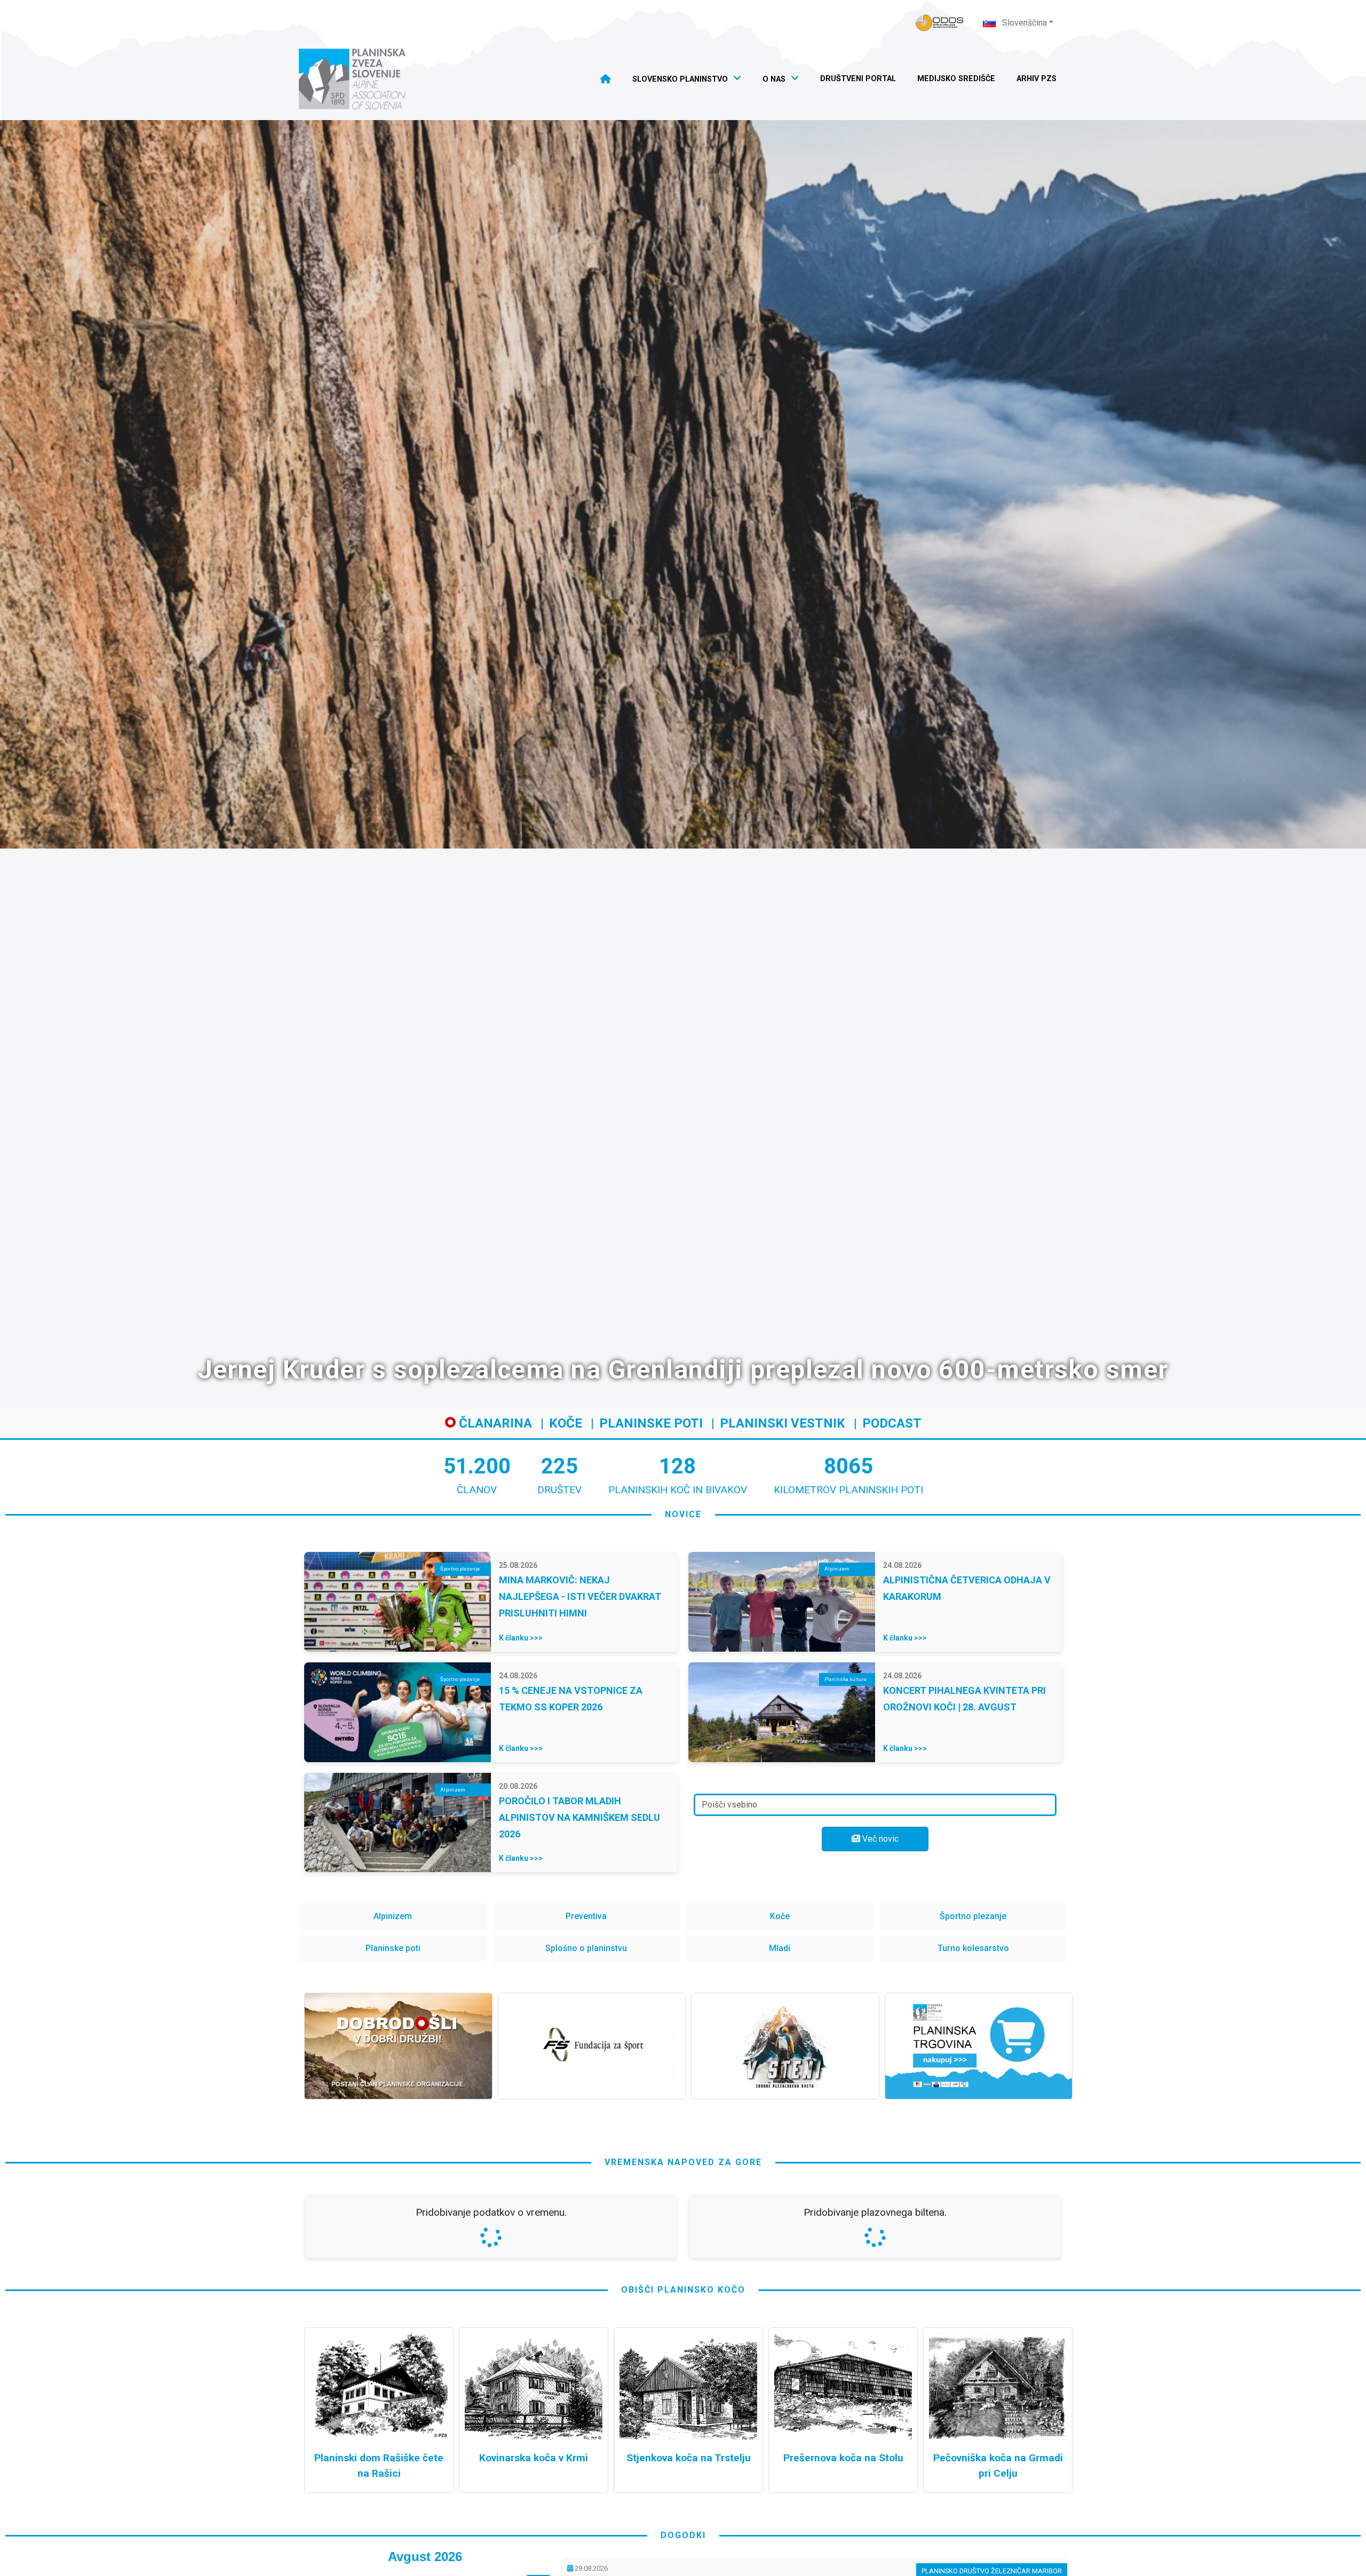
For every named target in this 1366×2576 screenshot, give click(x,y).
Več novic (879, 1839)
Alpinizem (393, 1916)
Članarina (494, 1423)
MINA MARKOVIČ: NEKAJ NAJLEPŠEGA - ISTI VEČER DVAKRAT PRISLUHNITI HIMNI (580, 1596)
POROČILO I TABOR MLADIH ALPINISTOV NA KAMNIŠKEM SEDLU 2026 (579, 1817)
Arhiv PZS (1037, 79)
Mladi (780, 1948)
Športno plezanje (973, 1916)
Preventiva (586, 1916)
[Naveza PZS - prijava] (940, 23)
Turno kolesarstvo (973, 1948)
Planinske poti (651, 1423)
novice (683, 1514)
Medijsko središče (956, 79)
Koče (566, 1423)
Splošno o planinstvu (586, 1948)
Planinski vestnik (783, 1423)
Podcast (892, 1423)
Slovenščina (1023, 23)
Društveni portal (858, 79)
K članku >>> (521, 1638)
